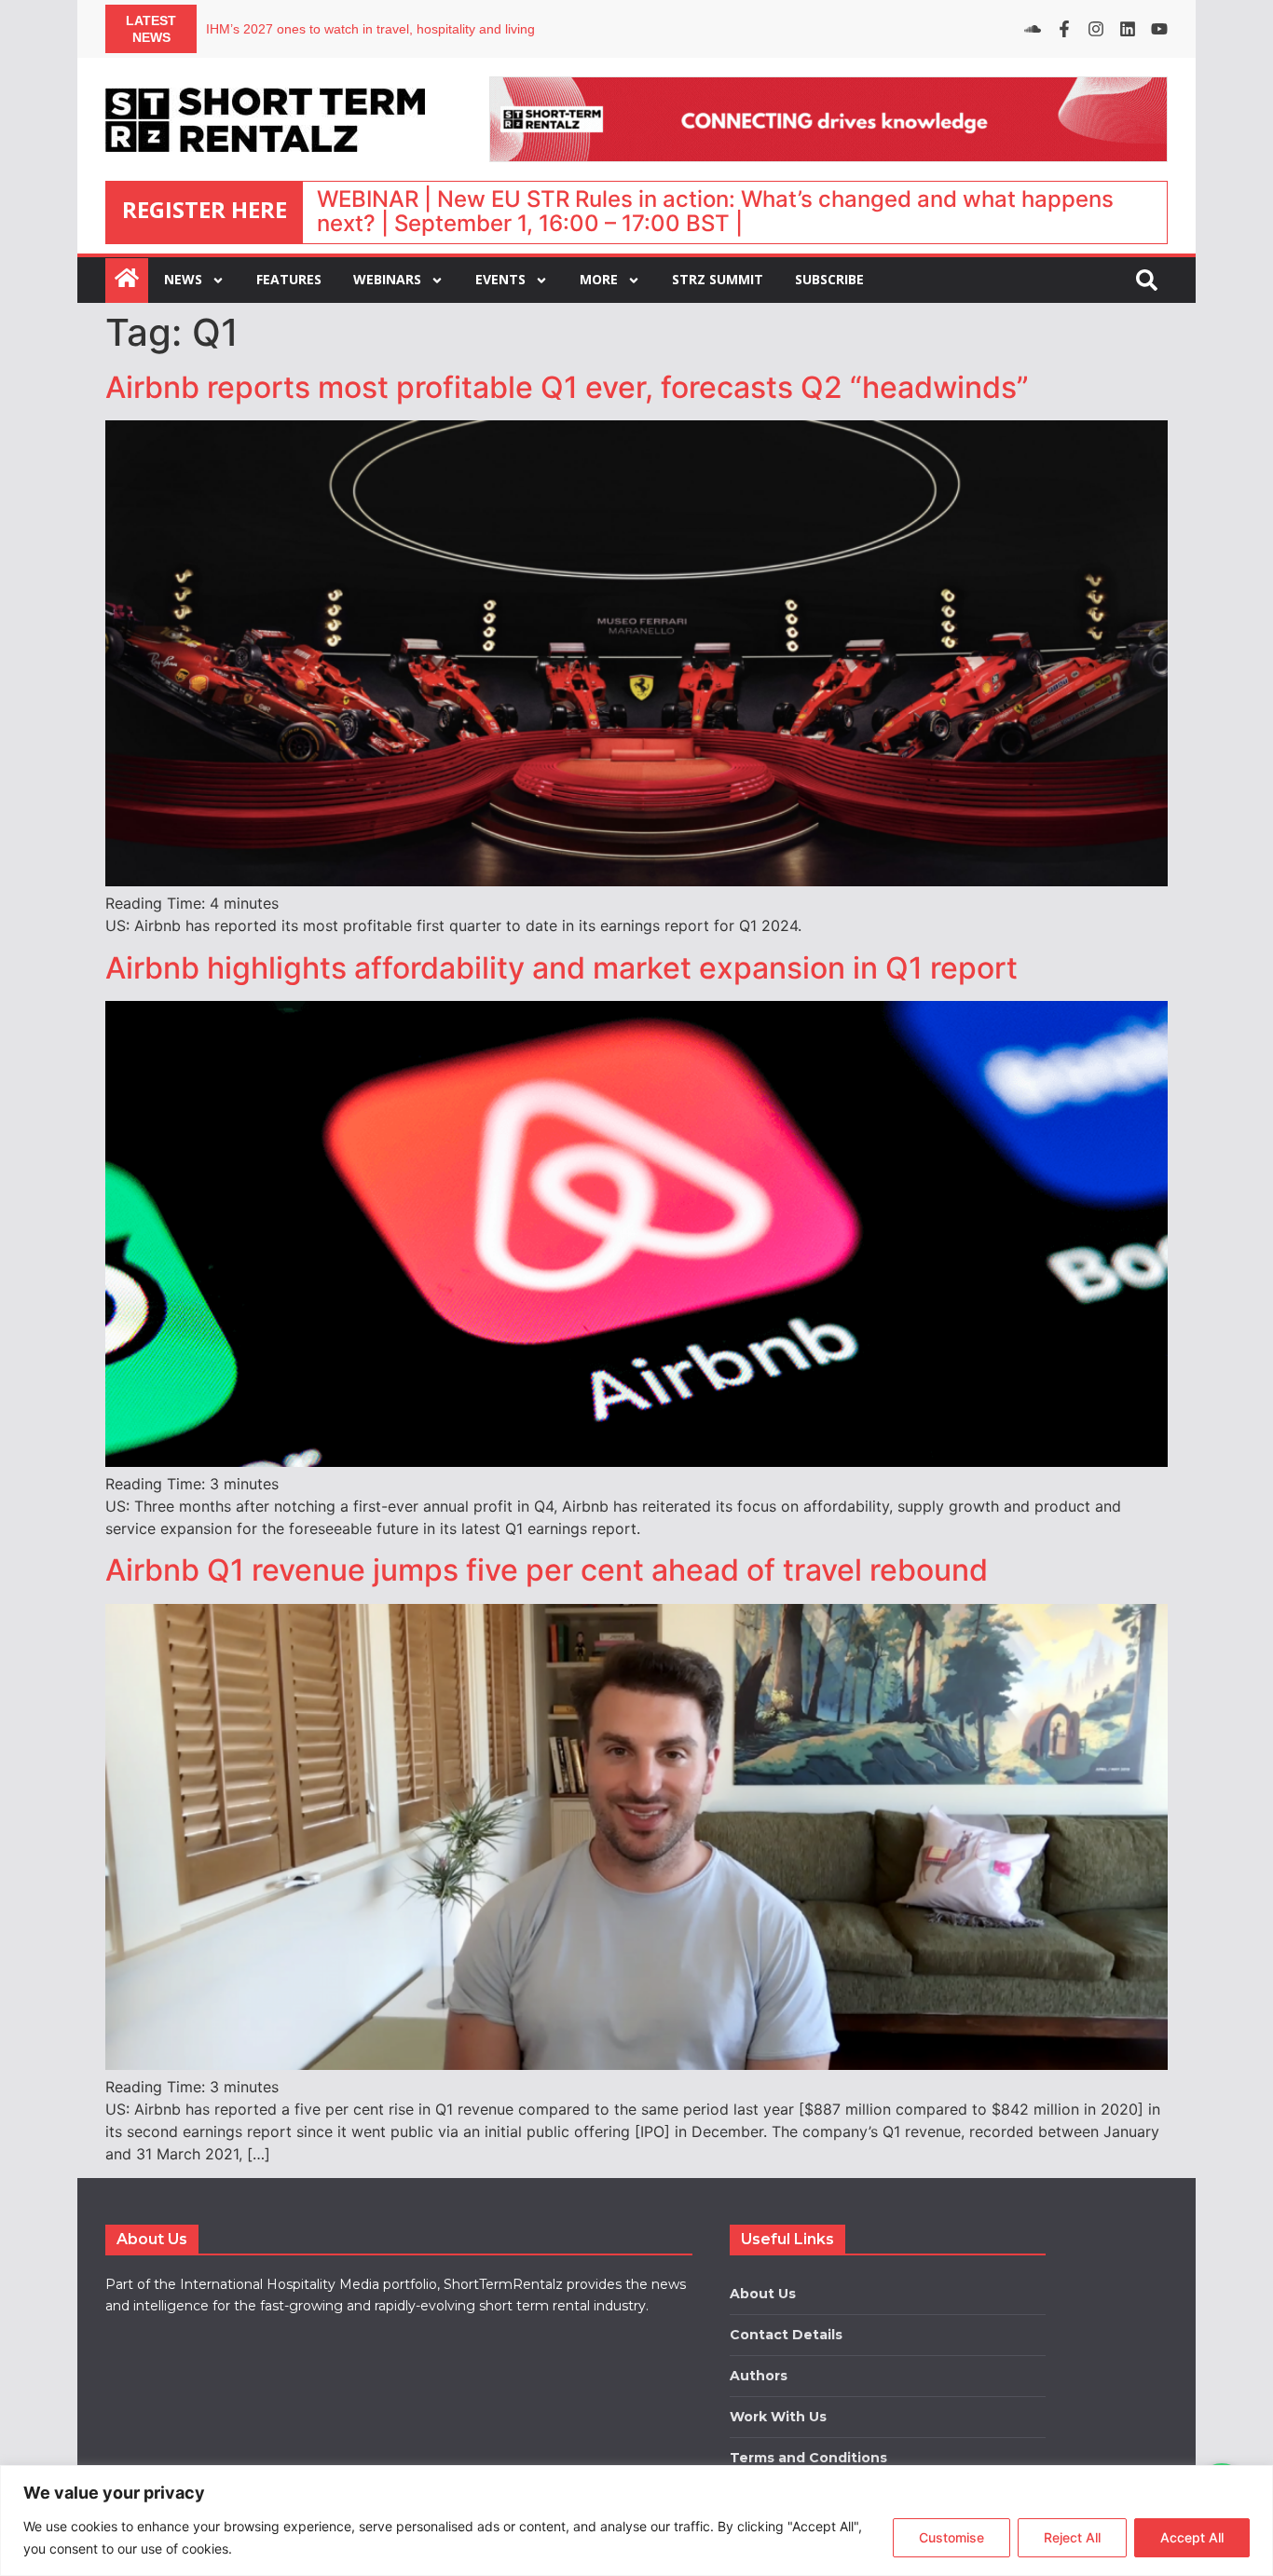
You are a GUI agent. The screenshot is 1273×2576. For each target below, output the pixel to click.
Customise (951, 2537)
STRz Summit (718, 279)
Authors (759, 2376)
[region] (636, 2521)
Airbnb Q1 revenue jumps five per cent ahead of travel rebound (547, 1570)
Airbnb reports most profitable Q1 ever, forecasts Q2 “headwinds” (567, 387)
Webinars (387, 279)
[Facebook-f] (1064, 29)
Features (289, 279)
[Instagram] (1096, 29)
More (599, 279)
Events (500, 279)
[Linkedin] (1128, 29)
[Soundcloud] (1033, 29)
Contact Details (786, 2335)
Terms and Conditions (808, 2458)
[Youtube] (1159, 29)
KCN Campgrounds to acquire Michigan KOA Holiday (362, 29)
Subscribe (829, 279)
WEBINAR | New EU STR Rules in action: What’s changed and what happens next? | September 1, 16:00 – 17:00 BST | (715, 211)
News (183, 279)
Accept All (1192, 2537)
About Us (763, 2294)
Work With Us (778, 2417)
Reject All (1072, 2537)
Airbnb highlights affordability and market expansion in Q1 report (561, 968)
